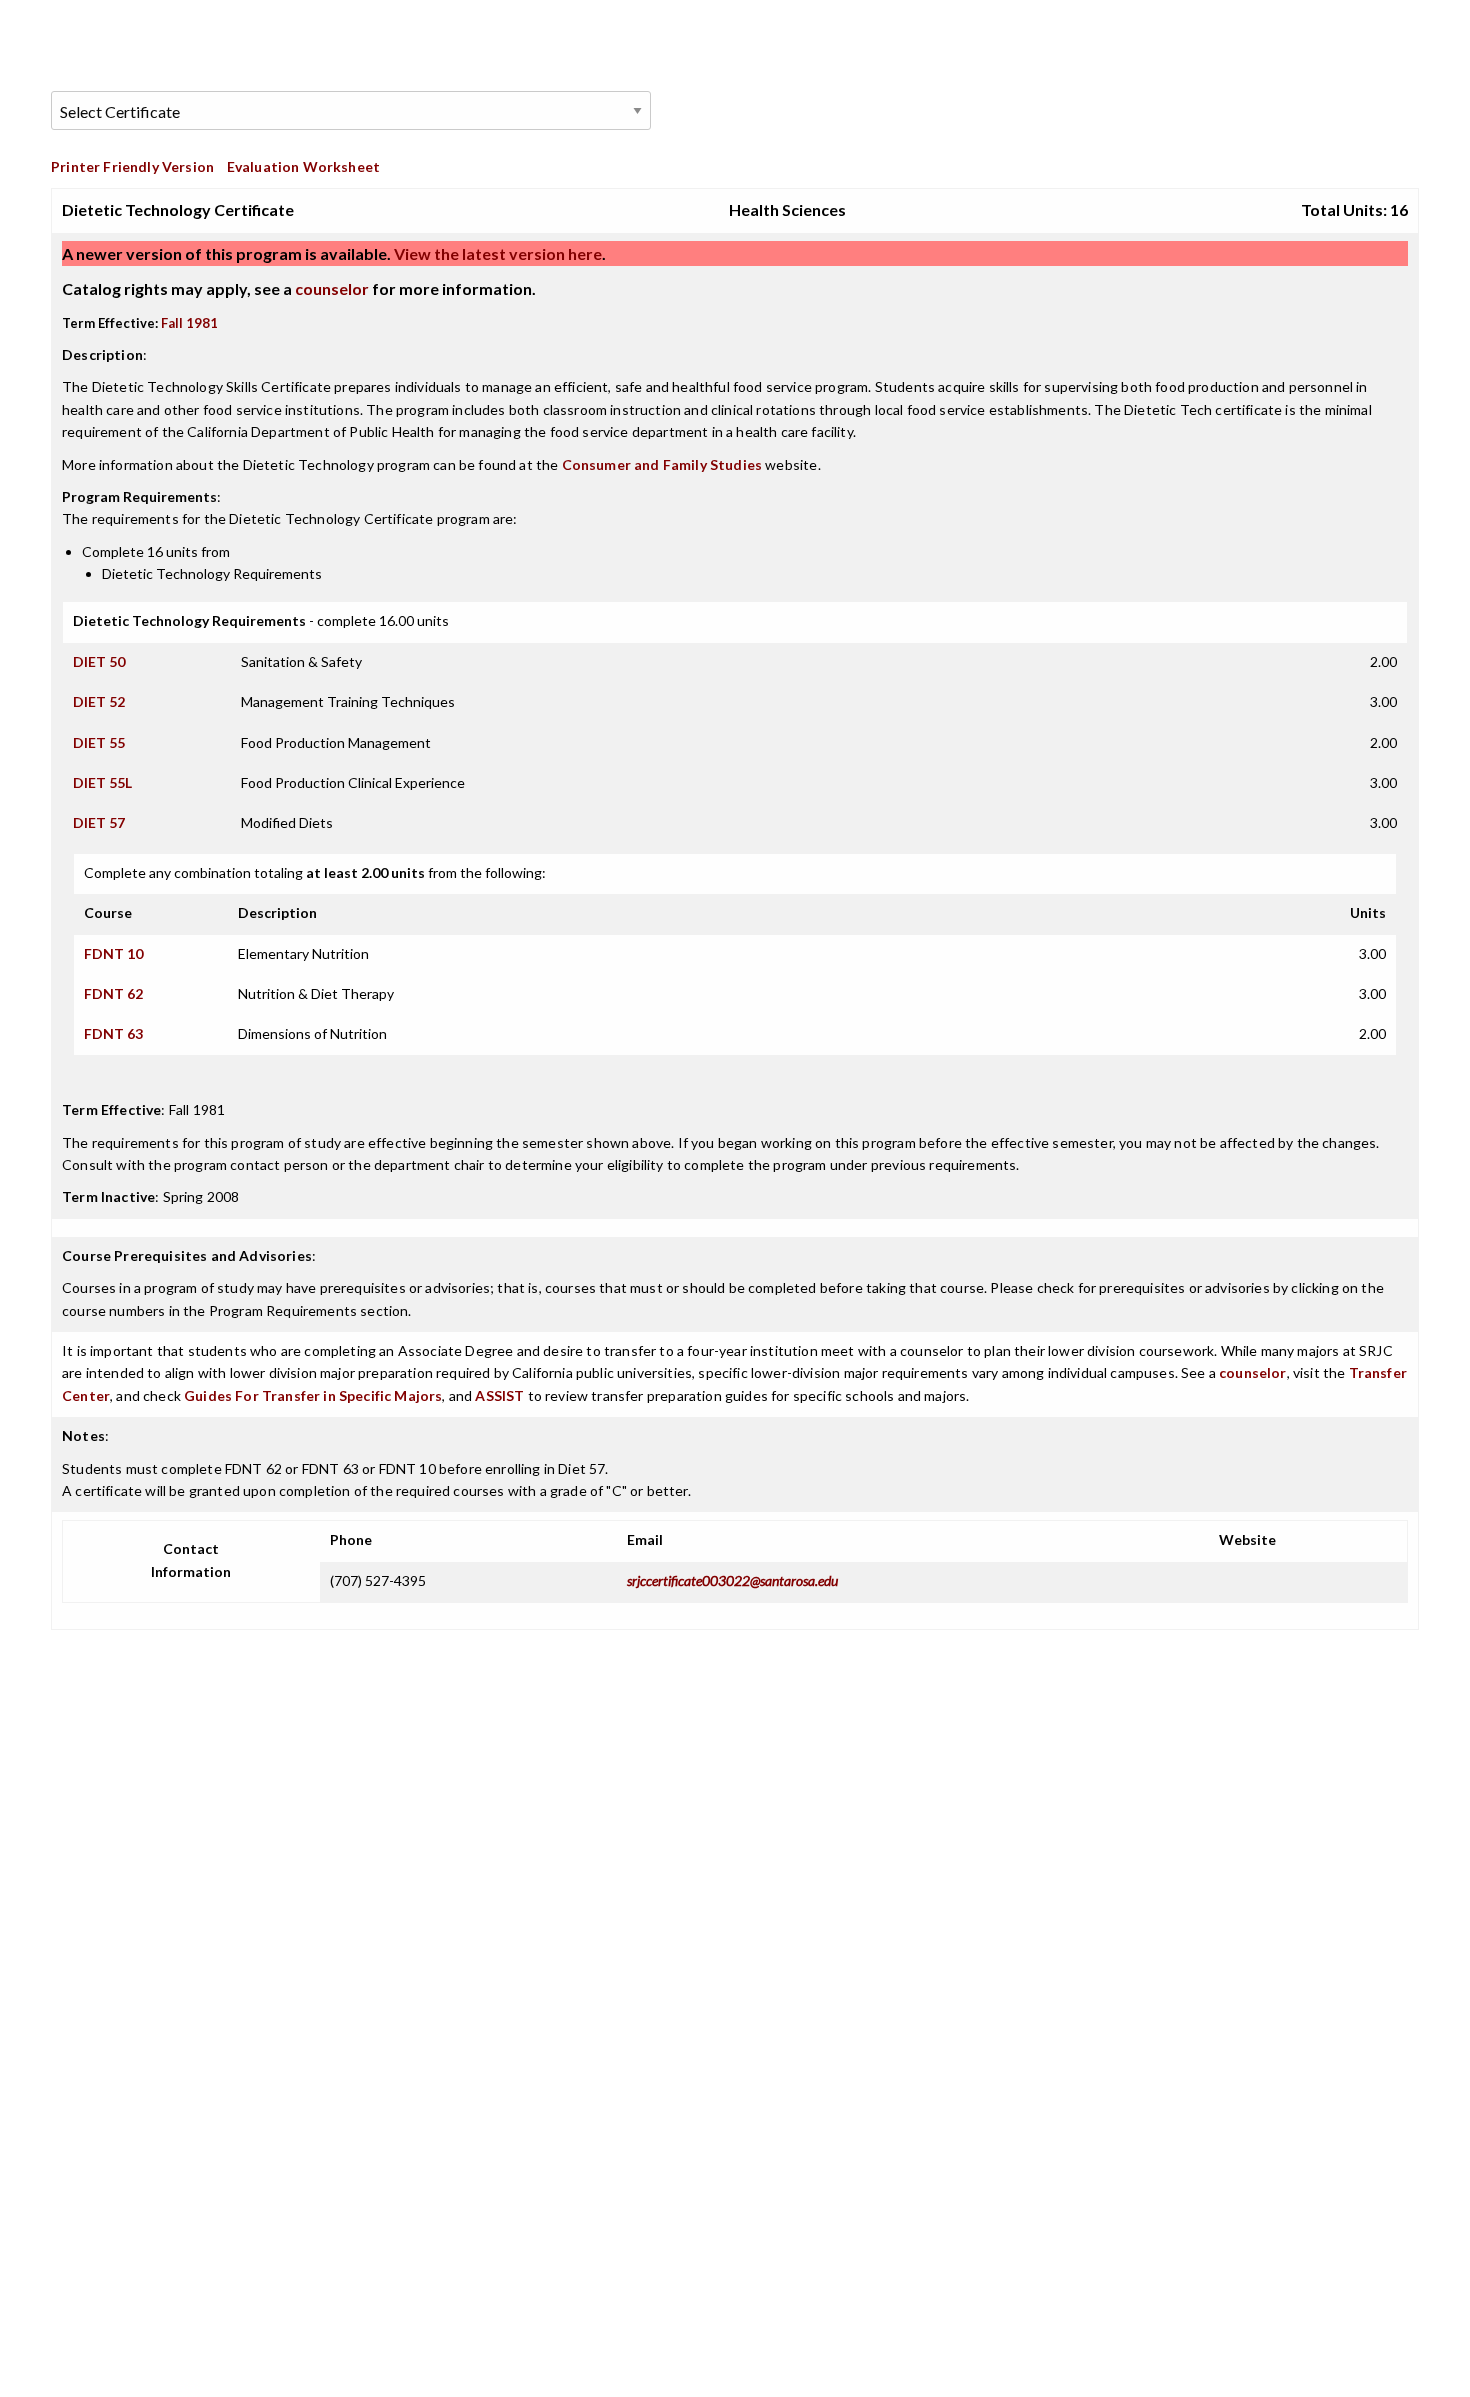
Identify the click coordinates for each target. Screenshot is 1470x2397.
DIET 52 (99, 701)
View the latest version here (496, 253)
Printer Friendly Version (132, 166)
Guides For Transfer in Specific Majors (313, 1395)
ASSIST (499, 1395)
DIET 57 (99, 822)
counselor (332, 288)
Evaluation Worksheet (303, 166)
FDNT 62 (113, 993)
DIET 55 (99, 742)
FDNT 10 (113, 953)
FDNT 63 (113, 1033)
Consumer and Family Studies (662, 464)
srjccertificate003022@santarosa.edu (732, 1580)
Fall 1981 (189, 323)
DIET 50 (99, 661)
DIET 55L (102, 782)
